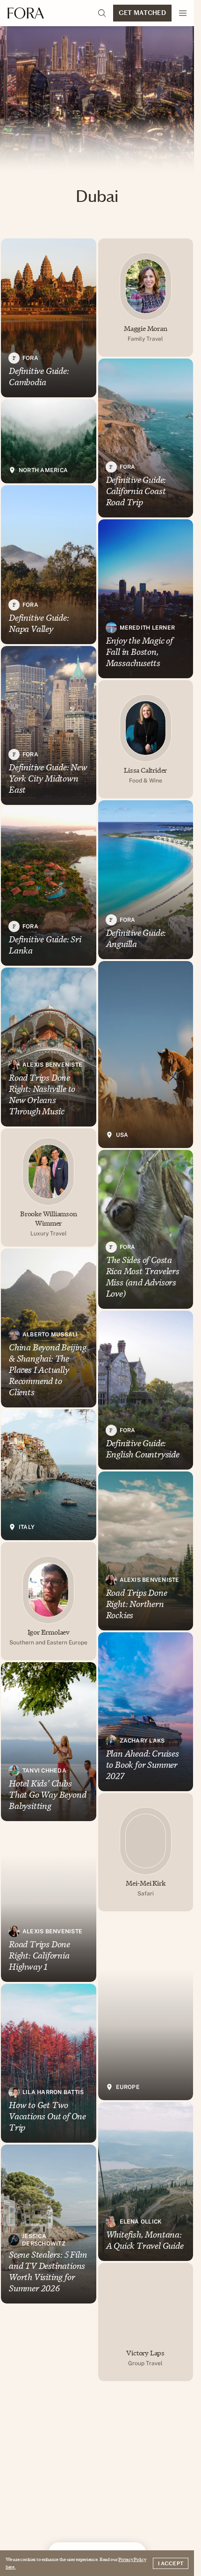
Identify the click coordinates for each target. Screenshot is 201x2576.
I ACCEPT (171, 2563)
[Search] (102, 13)
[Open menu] (183, 13)
